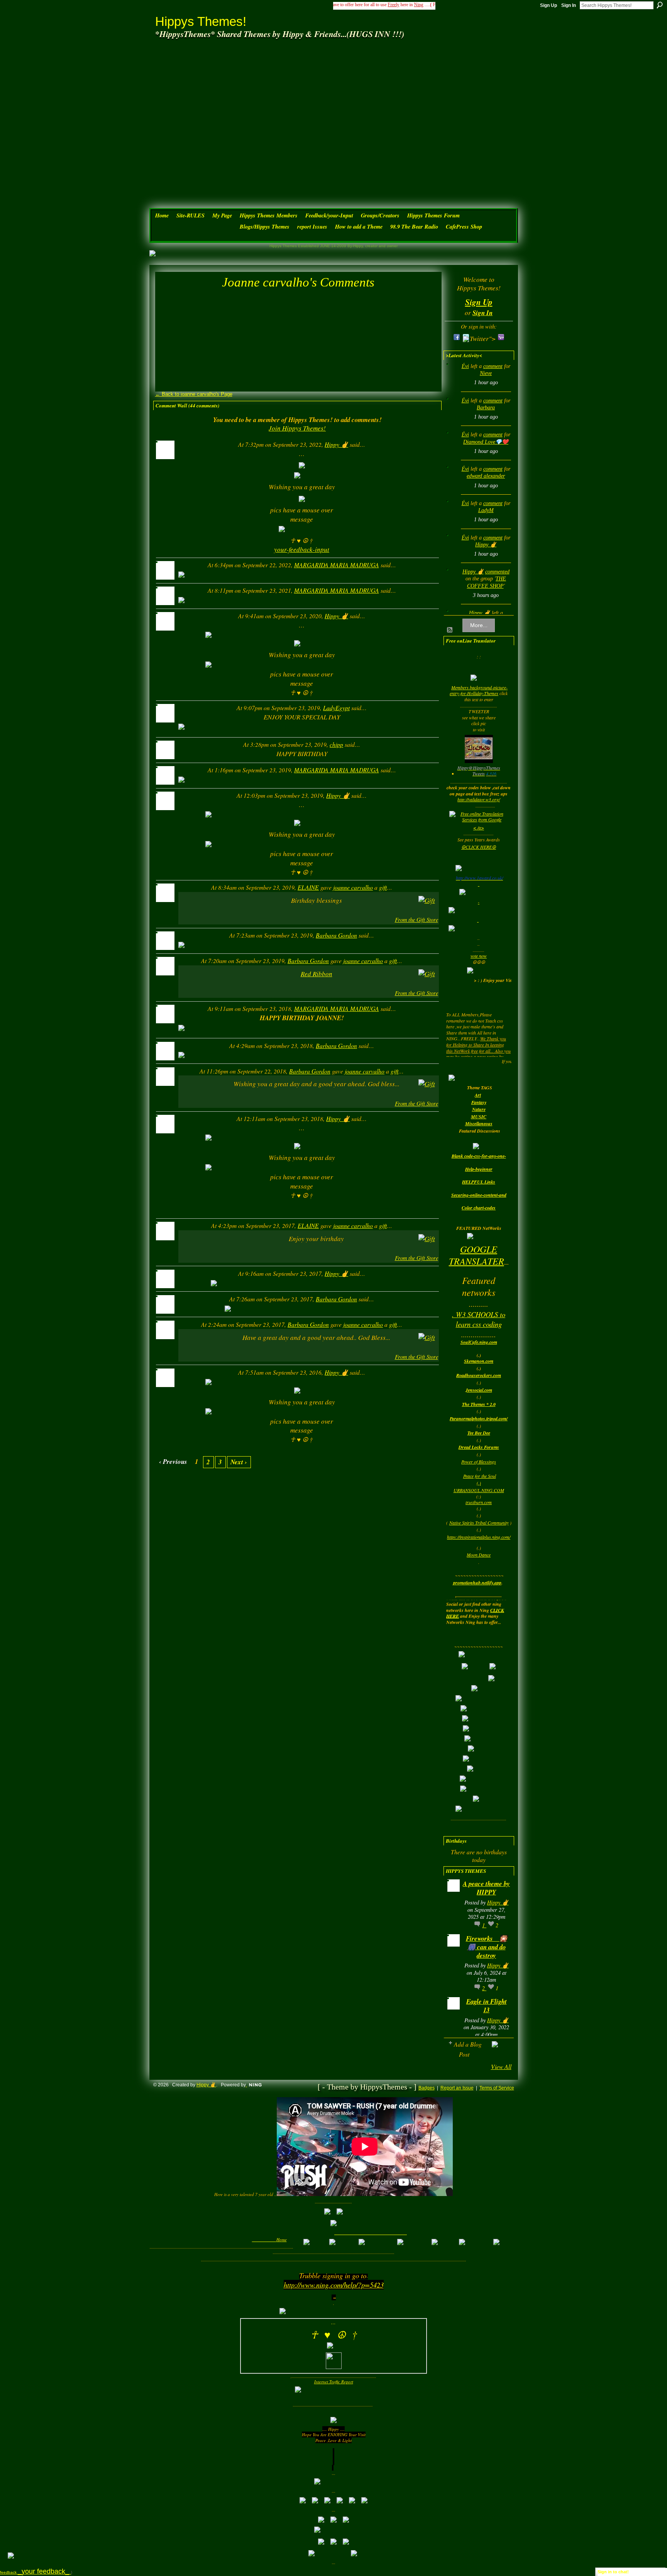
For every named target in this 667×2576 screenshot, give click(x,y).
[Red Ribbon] (195, 908)
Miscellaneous (479, 1124)
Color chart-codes (479, 1208)
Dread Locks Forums (479, 1447)
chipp (336, 744)
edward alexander (486, 476)
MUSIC (479, 1117)
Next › (239, 1462)
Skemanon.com (479, 1361)
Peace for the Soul (480, 1476)
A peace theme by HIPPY (486, 1888)
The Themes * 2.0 (479, 1404)
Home (282, 2239)
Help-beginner (479, 1169)
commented (497, 572)
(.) (479, 1483)
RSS (450, 630)
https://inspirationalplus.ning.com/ (479, 1537)
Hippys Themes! (201, 21)
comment (493, 366)
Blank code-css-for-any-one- (479, 1156)
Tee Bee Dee (479, 1433)
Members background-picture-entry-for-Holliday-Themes (479, 690)
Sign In (569, 5)
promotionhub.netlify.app (477, 1583)
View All (501, 2066)
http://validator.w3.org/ (479, 799)
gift (383, 887)
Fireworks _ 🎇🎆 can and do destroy (487, 1947)
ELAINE (308, 887)
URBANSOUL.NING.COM (479, 1490)
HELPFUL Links (479, 1182)
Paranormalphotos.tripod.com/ (479, 1419)
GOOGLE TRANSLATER (477, 1255)
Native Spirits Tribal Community (479, 1523)
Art (478, 1095)
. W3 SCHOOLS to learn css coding (479, 1319)
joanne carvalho (353, 887)
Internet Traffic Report (334, 2382)
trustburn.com (479, 1502)
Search (660, 5)
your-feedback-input (302, 549)
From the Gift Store (416, 920)
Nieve (486, 373)
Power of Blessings (479, 1462)
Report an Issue (457, 2088)
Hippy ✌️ (336, 444)
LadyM (486, 510)
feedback (36, 2572)
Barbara (486, 408)
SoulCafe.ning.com (479, 1342)
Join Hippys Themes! (297, 428)
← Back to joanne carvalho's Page (194, 394)
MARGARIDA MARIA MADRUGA (337, 565)
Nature (479, 1109)
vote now (479, 956)
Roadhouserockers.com (479, 1375)
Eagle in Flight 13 (487, 2005)
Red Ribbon (317, 974)
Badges (427, 2088)
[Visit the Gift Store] (427, 900)
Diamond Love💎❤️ (486, 442)
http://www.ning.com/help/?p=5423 (334, 2285)
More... (479, 625)
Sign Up (548, 5)
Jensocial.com (479, 1390)
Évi (465, 366)
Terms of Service (497, 2088)
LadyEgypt (336, 708)
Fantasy (479, 1102)
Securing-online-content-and (479, 1195)
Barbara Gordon (336, 935)
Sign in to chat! (613, 2572)
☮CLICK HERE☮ (479, 847)
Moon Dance (479, 1555)
